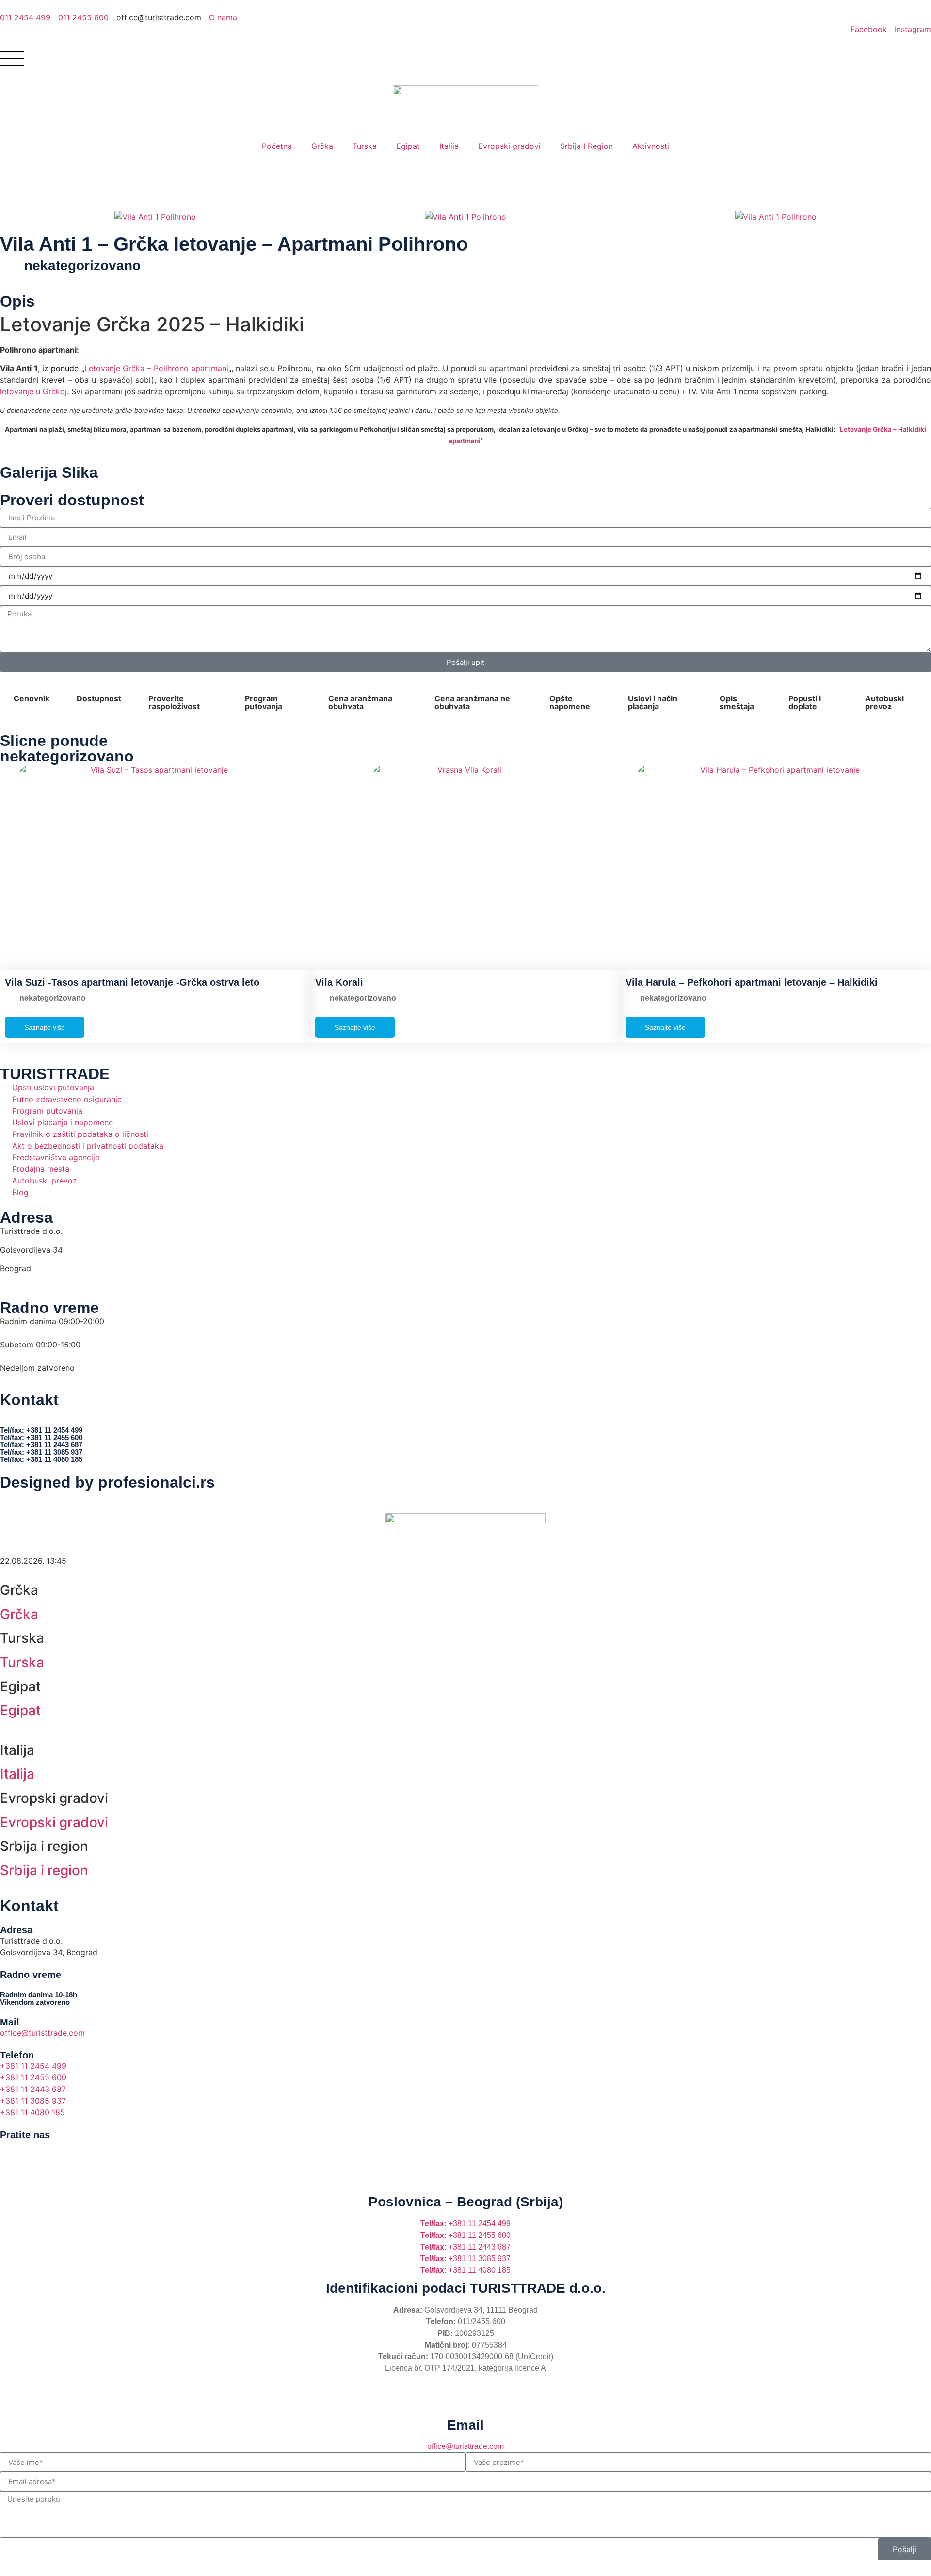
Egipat (408, 146)
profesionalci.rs (156, 1482)
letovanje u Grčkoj (33, 391)
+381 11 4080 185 (465, 2270)
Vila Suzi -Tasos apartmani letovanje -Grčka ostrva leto (132, 982)
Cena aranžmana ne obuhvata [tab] (472, 702)
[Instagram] (39, 2152)
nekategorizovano (82, 266)
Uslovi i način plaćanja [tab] (653, 702)
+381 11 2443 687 (465, 2247)
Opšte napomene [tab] (570, 702)
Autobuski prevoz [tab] (884, 702)
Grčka (322, 146)
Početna (277, 146)
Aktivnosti (651, 146)
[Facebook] (12, 2152)
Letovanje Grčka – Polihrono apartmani (156, 368)
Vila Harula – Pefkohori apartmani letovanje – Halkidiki (752, 982)
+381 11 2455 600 (465, 2235)
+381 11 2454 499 (465, 2224)
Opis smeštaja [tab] (737, 702)
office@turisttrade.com (465, 2446)
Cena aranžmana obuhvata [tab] (360, 702)
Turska (365, 146)
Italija (449, 146)
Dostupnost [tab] (99, 698)
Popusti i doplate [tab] (805, 702)
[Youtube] (65, 2152)
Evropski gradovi (509, 146)
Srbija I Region (586, 146)
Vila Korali (339, 982)
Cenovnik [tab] (32, 698)
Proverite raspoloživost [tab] (174, 702)
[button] (9, 217)
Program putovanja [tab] (264, 702)
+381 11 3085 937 (465, 2259)
